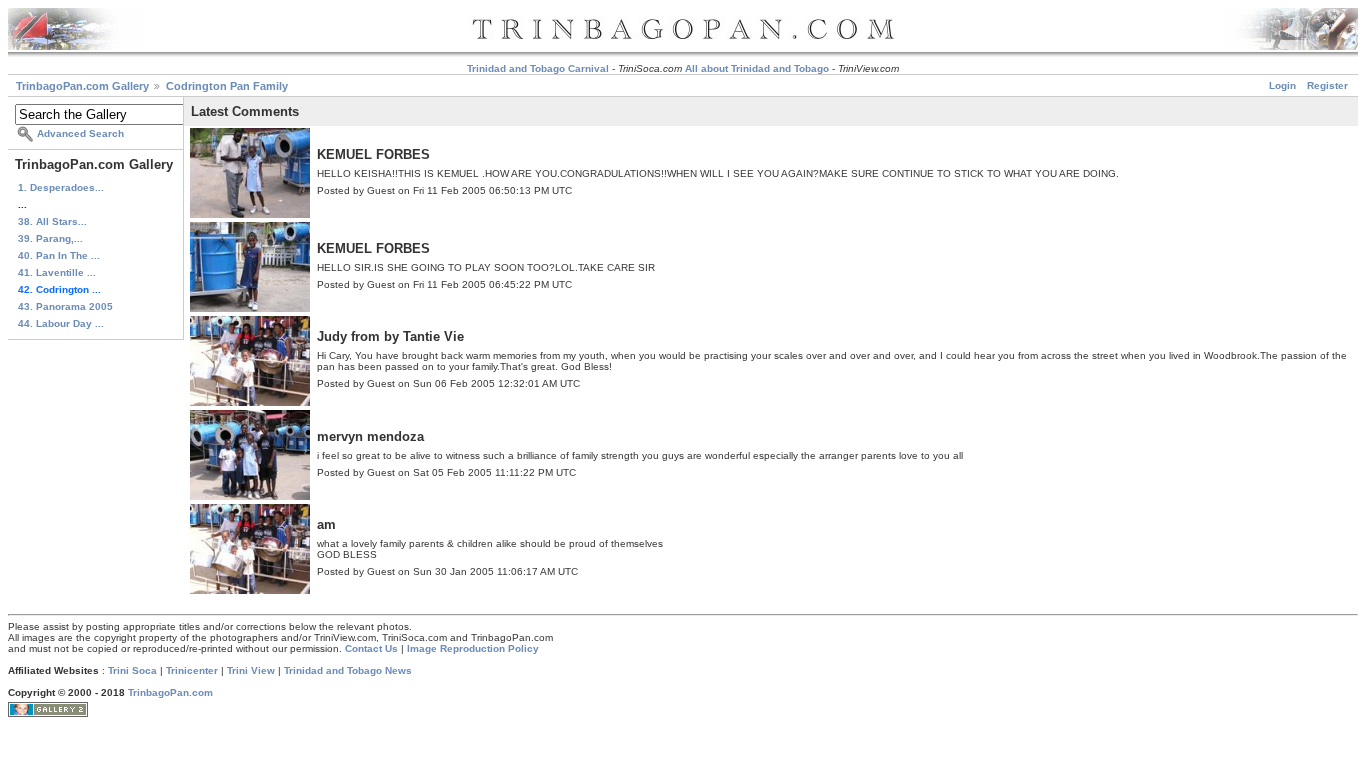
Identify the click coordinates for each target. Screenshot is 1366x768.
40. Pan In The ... (59, 255)
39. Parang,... (50, 238)
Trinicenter (192, 670)
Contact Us (371, 648)
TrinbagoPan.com (170, 692)
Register (1327, 85)
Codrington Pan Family (227, 86)
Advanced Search (80, 133)
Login (1282, 85)
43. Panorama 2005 (65, 306)
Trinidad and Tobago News (348, 670)
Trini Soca (132, 670)
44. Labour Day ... (61, 323)
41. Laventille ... (57, 272)
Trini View (251, 670)
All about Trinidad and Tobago (757, 68)
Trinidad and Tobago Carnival (538, 68)
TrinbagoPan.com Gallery (82, 86)
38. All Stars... (52, 221)
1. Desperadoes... (61, 187)
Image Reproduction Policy (473, 648)
